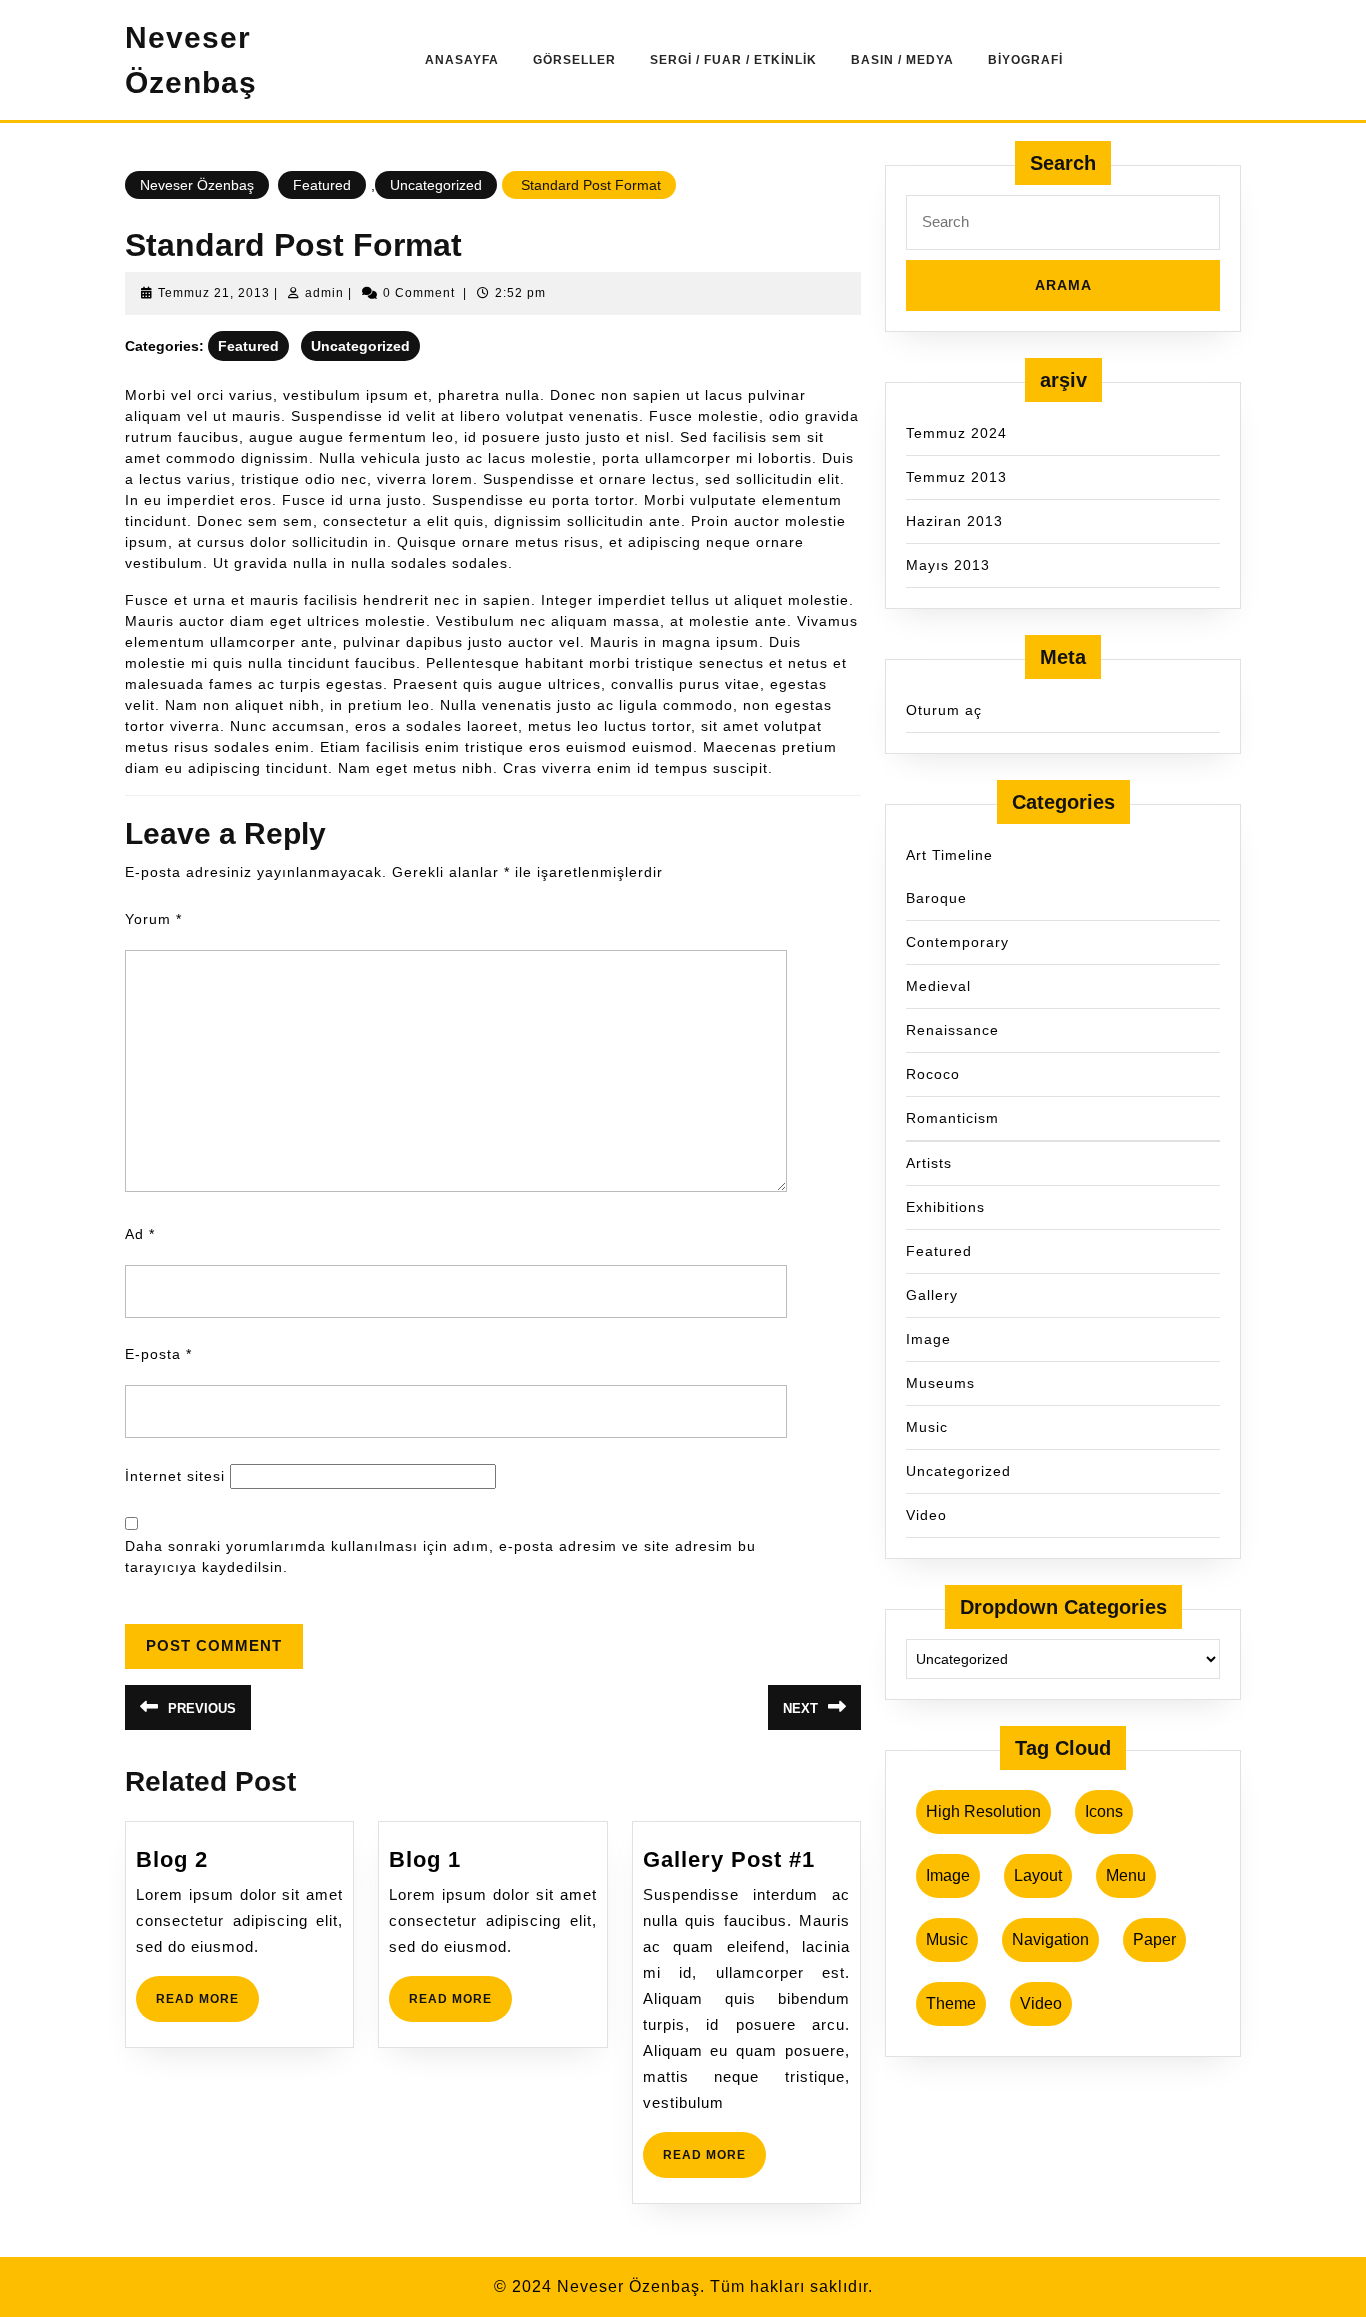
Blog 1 (425, 1859)
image (948, 1875)
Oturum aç (944, 710)
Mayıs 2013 (948, 565)
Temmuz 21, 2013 (214, 293)
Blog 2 (172, 1859)
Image (928, 1339)
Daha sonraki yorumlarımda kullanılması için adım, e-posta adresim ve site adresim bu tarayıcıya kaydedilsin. (440, 1556)
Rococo (933, 1074)
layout (1038, 1875)
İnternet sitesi (175, 1476)
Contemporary (957, 942)
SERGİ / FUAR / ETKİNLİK (733, 60)
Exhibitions (945, 1207)
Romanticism (952, 1118)
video (1041, 2003)
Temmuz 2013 (956, 477)
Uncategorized (436, 185)
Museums (940, 1383)
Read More (207, 2006)
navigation (1050, 1939)
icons (1104, 1811)
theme (951, 2003)
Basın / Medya (902, 60)
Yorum (153, 919)
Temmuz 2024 (956, 433)
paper (1154, 1939)
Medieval (938, 986)
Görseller (574, 60)
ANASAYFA (462, 60)
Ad (140, 1234)
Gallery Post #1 (729, 1859)
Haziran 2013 (954, 521)
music (947, 1939)
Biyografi (1025, 60)
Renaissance (952, 1030)
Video (926, 1515)
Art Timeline (949, 855)
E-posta (158, 1354)
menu (1126, 1875)
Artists (929, 1163)
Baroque (936, 898)
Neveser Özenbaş (197, 185)
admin (324, 293)
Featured (322, 185)
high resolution (983, 1811)
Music (927, 1427)
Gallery (932, 1295)
